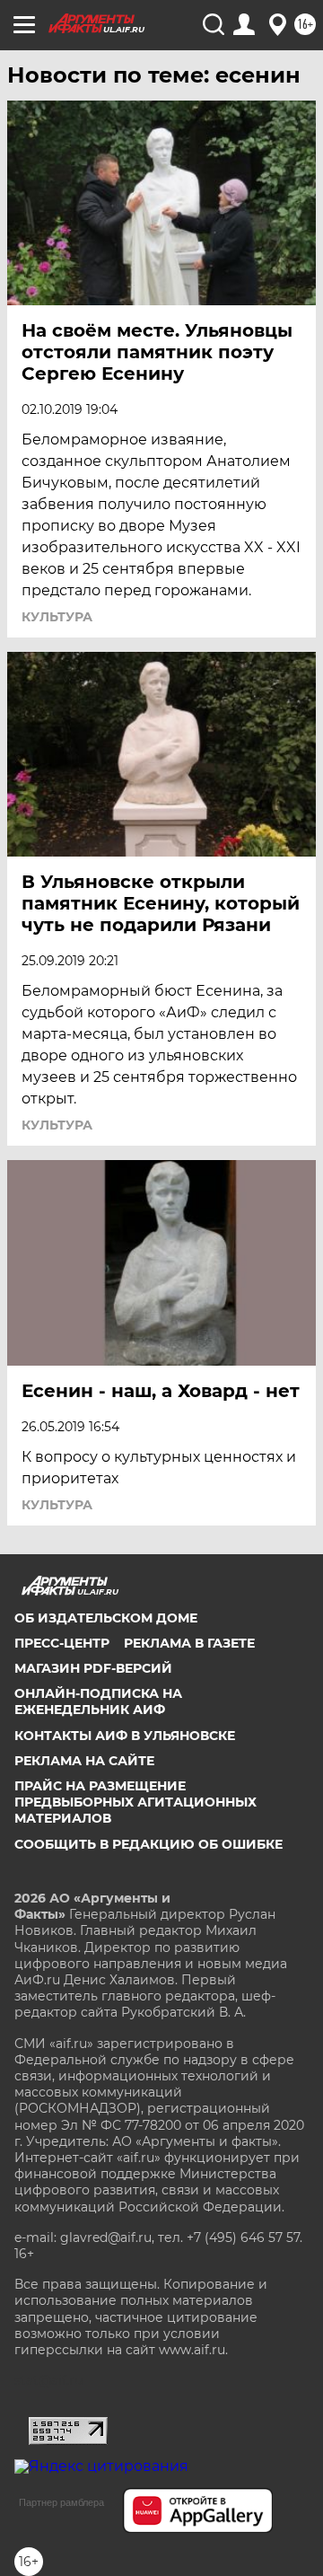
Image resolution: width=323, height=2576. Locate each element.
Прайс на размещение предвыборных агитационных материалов (135, 1802)
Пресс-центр (62, 1643)
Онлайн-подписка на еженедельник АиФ (98, 1701)
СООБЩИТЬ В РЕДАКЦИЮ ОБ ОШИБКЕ (148, 1844)
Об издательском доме (106, 1618)
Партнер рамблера (61, 2502)
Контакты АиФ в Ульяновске (125, 1736)
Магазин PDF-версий (93, 1668)
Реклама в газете (189, 1643)
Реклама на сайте (84, 1761)
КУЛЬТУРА (57, 617)
